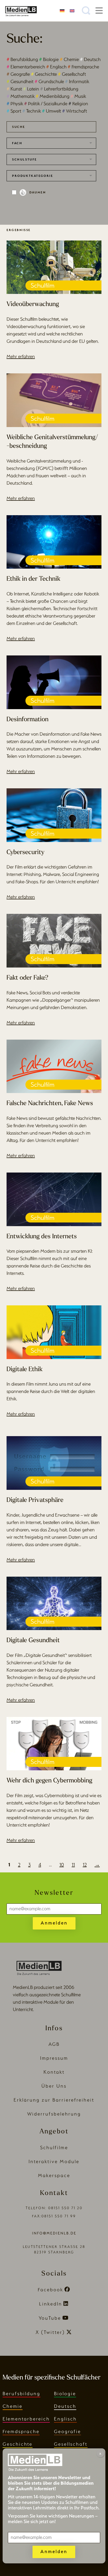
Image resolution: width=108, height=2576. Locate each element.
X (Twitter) (50, 2332)
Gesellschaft (72, 74)
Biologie (49, 59)
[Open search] (86, 11)
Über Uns (54, 2086)
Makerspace (54, 2175)
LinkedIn (51, 2304)
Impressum (54, 2058)
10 (62, 1865)
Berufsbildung (22, 59)
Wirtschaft (75, 111)
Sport (14, 111)
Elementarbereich (26, 67)
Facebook (50, 2290)
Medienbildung (53, 96)
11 (73, 1865)
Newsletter (54, 1893)
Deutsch (90, 59)
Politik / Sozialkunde (46, 104)
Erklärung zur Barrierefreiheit (54, 2100)
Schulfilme (54, 2147)
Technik (32, 111)
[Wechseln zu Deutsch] (62, 10)
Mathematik (21, 96)
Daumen (38, 192)
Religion (78, 104)
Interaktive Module (54, 2161)
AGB (54, 2044)
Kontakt (54, 2072)
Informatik (77, 81)
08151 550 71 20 (65, 2208)
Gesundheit (20, 81)
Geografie (18, 74)
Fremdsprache (83, 67)
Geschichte (44, 74)
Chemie (69, 59)
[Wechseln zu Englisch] (72, 10)
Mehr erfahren (21, 356)
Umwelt (52, 111)
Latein (31, 89)
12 (85, 1865)
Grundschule (49, 81)
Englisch (56, 67)
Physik (15, 104)
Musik (78, 96)
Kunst (14, 89)
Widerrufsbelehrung (54, 2114)
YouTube (50, 2318)
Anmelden (54, 1923)
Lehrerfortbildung (59, 89)
